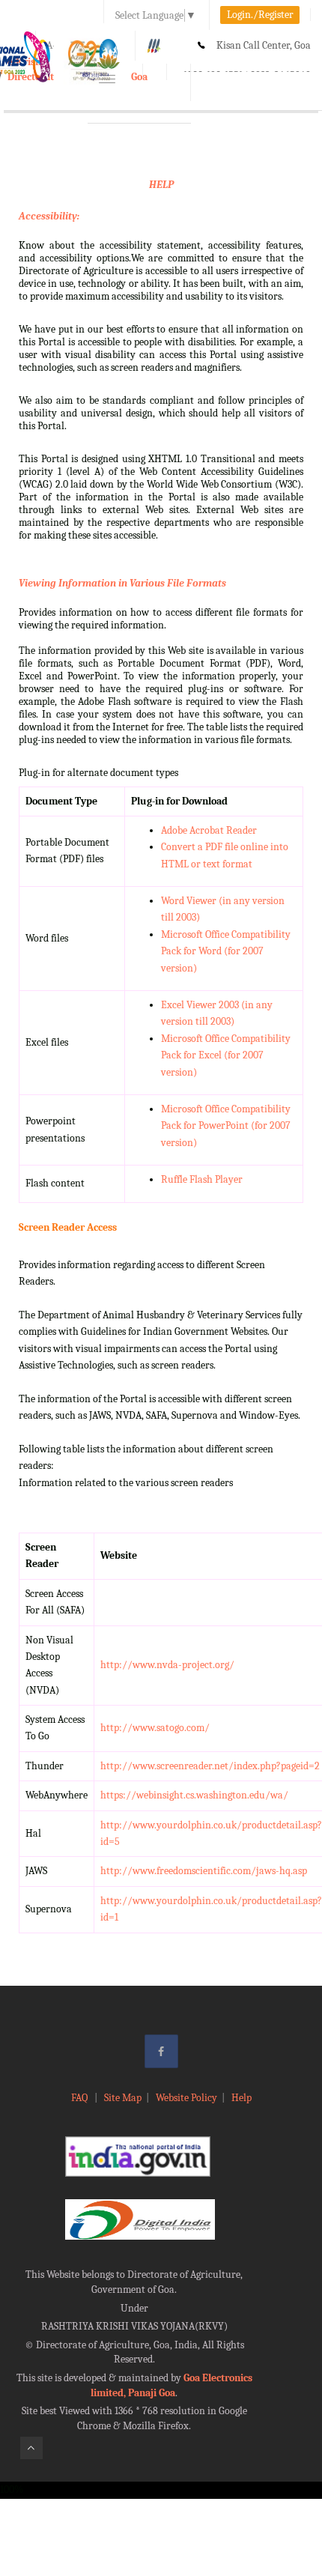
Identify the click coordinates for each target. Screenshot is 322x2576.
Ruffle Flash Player (202, 1179)
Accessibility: (49, 216)
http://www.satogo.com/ (155, 1728)
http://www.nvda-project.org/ (167, 1665)
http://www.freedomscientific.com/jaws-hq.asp (204, 1871)
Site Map (123, 2098)
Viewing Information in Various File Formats (122, 583)
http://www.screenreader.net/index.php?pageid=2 (210, 1766)
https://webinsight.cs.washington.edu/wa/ (194, 1795)
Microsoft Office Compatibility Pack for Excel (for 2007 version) (226, 1055)
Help (241, 2098)
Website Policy (186, 2098)
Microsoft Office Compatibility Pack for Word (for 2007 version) (226, 951)
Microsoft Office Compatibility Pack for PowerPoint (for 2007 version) (226, 1126)
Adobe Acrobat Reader (209, 830)
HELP (161, 185)
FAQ (80, 2098)
